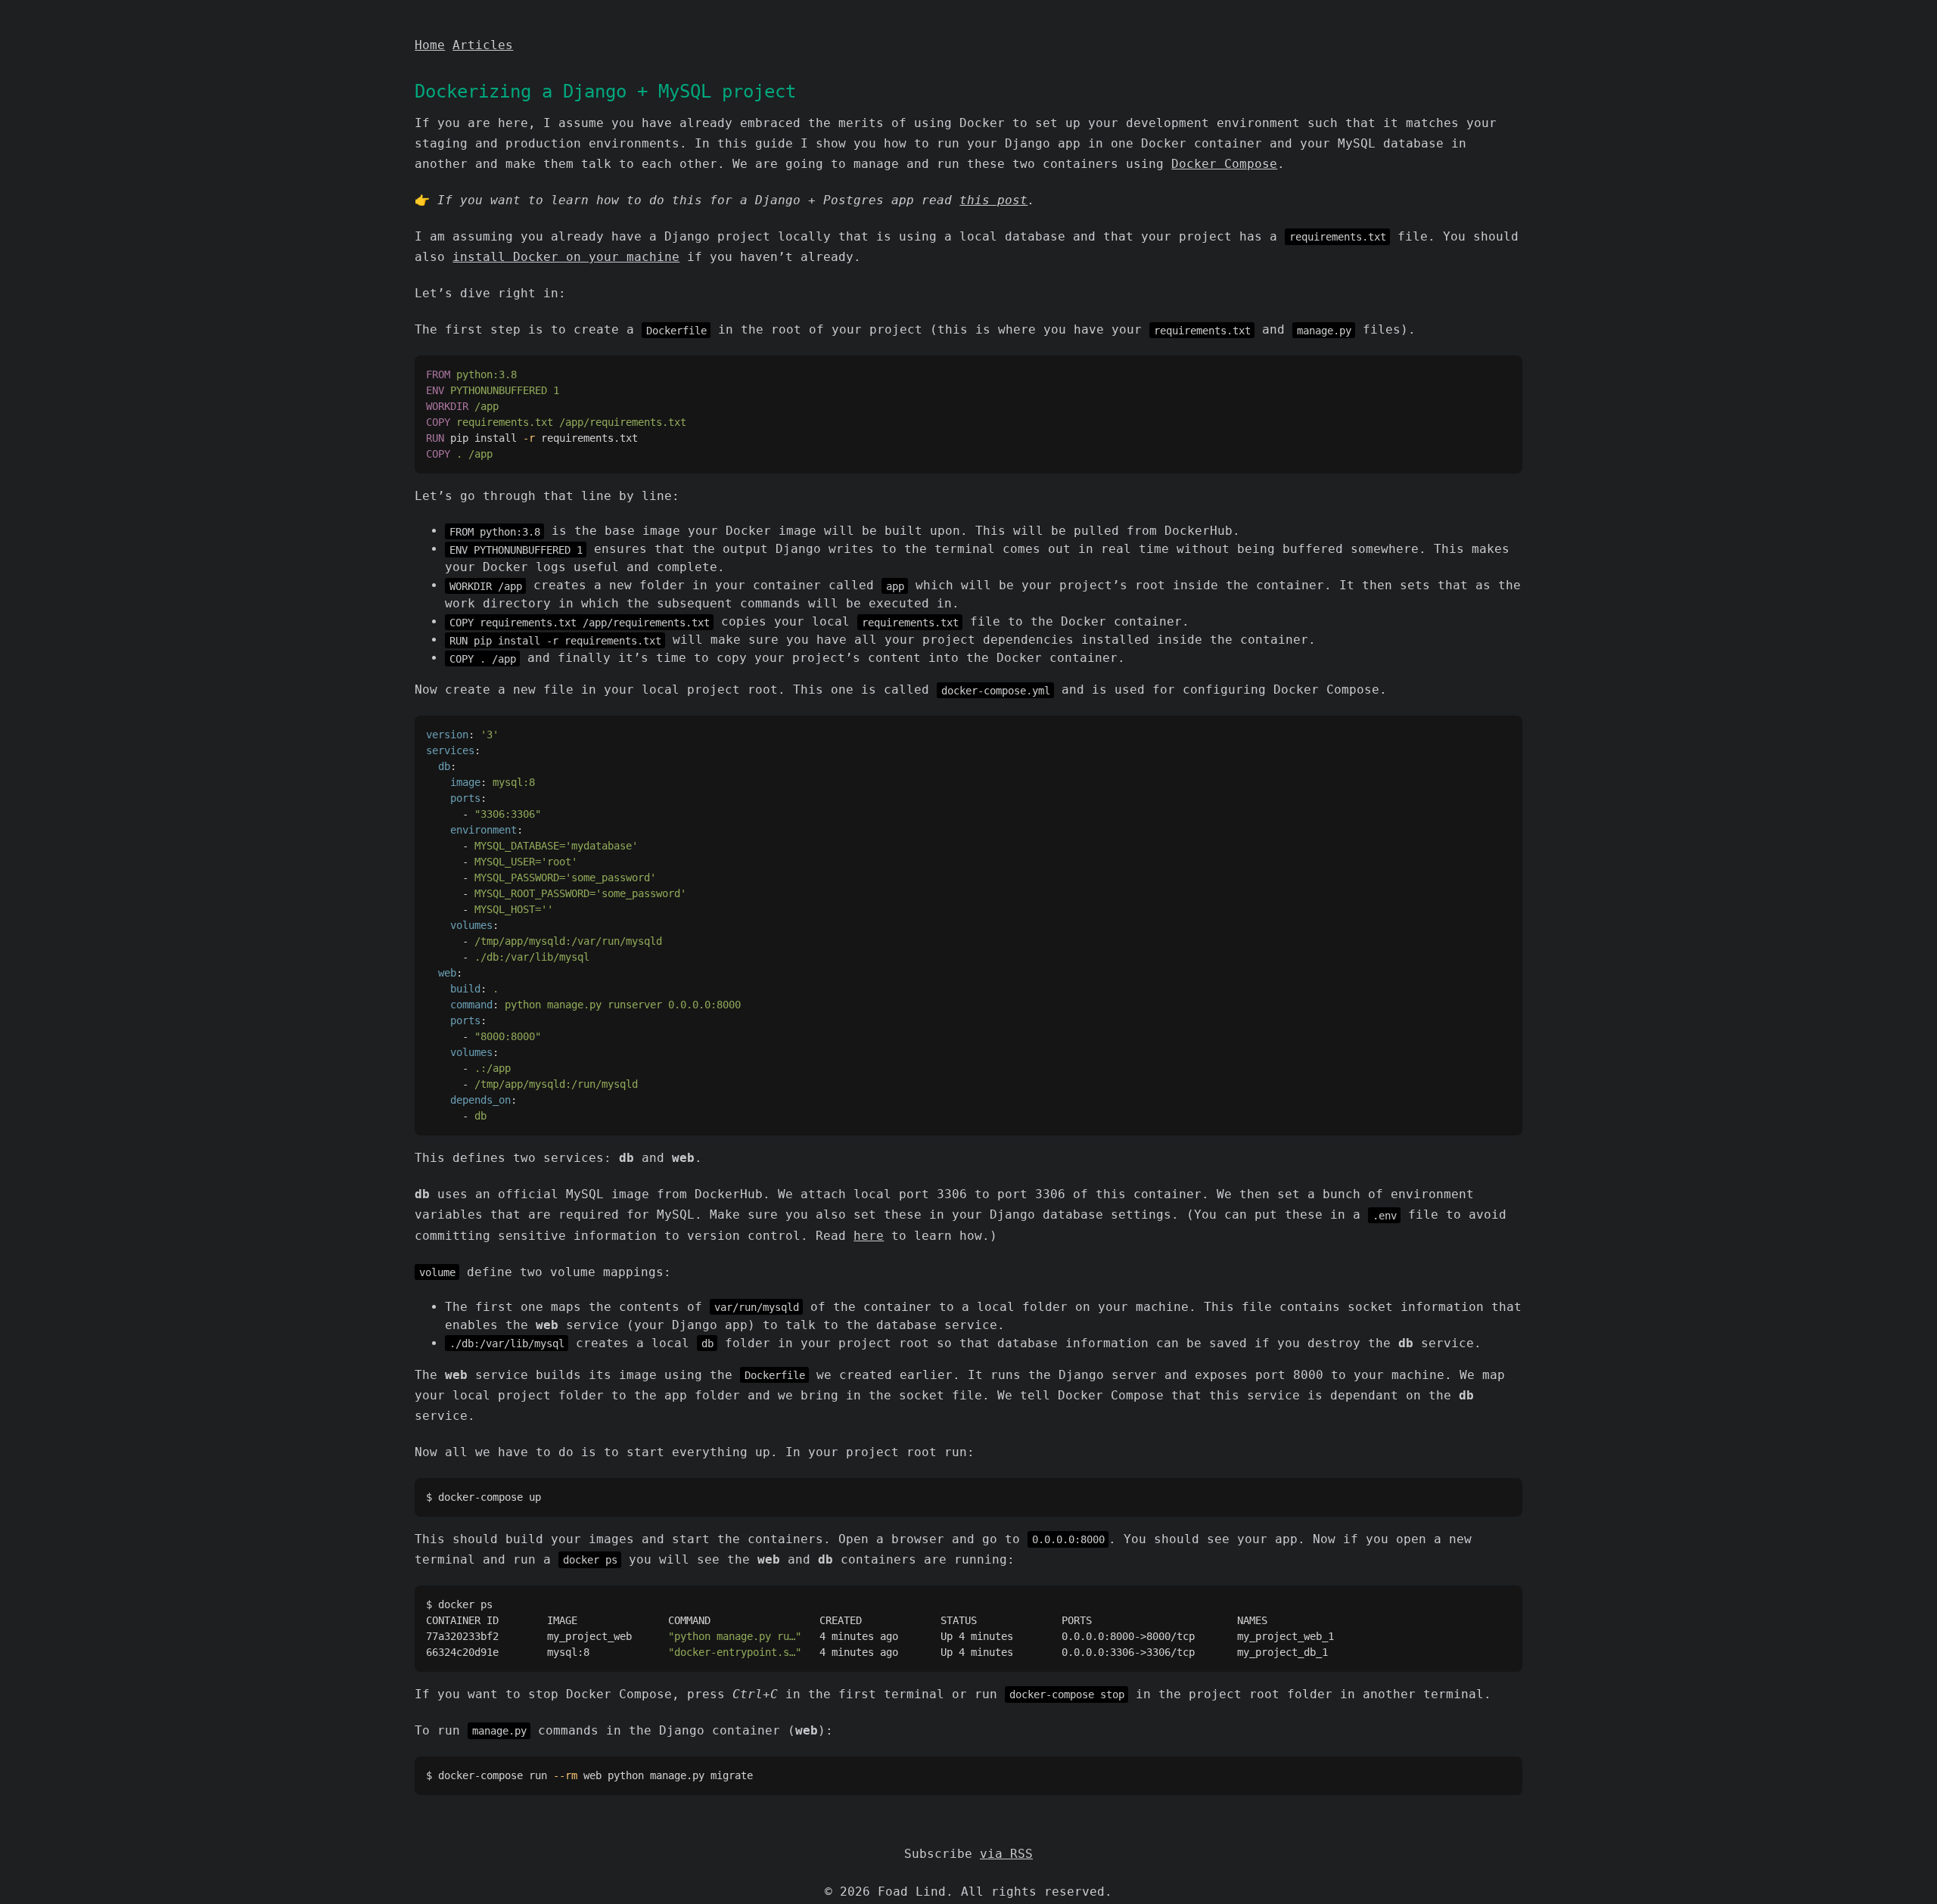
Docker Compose (1224, 164)
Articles (483, 45)
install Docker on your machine (566, 257)
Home (430, 45)
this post (993, 200)
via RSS (1006, 1854)
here (869, 1236)
